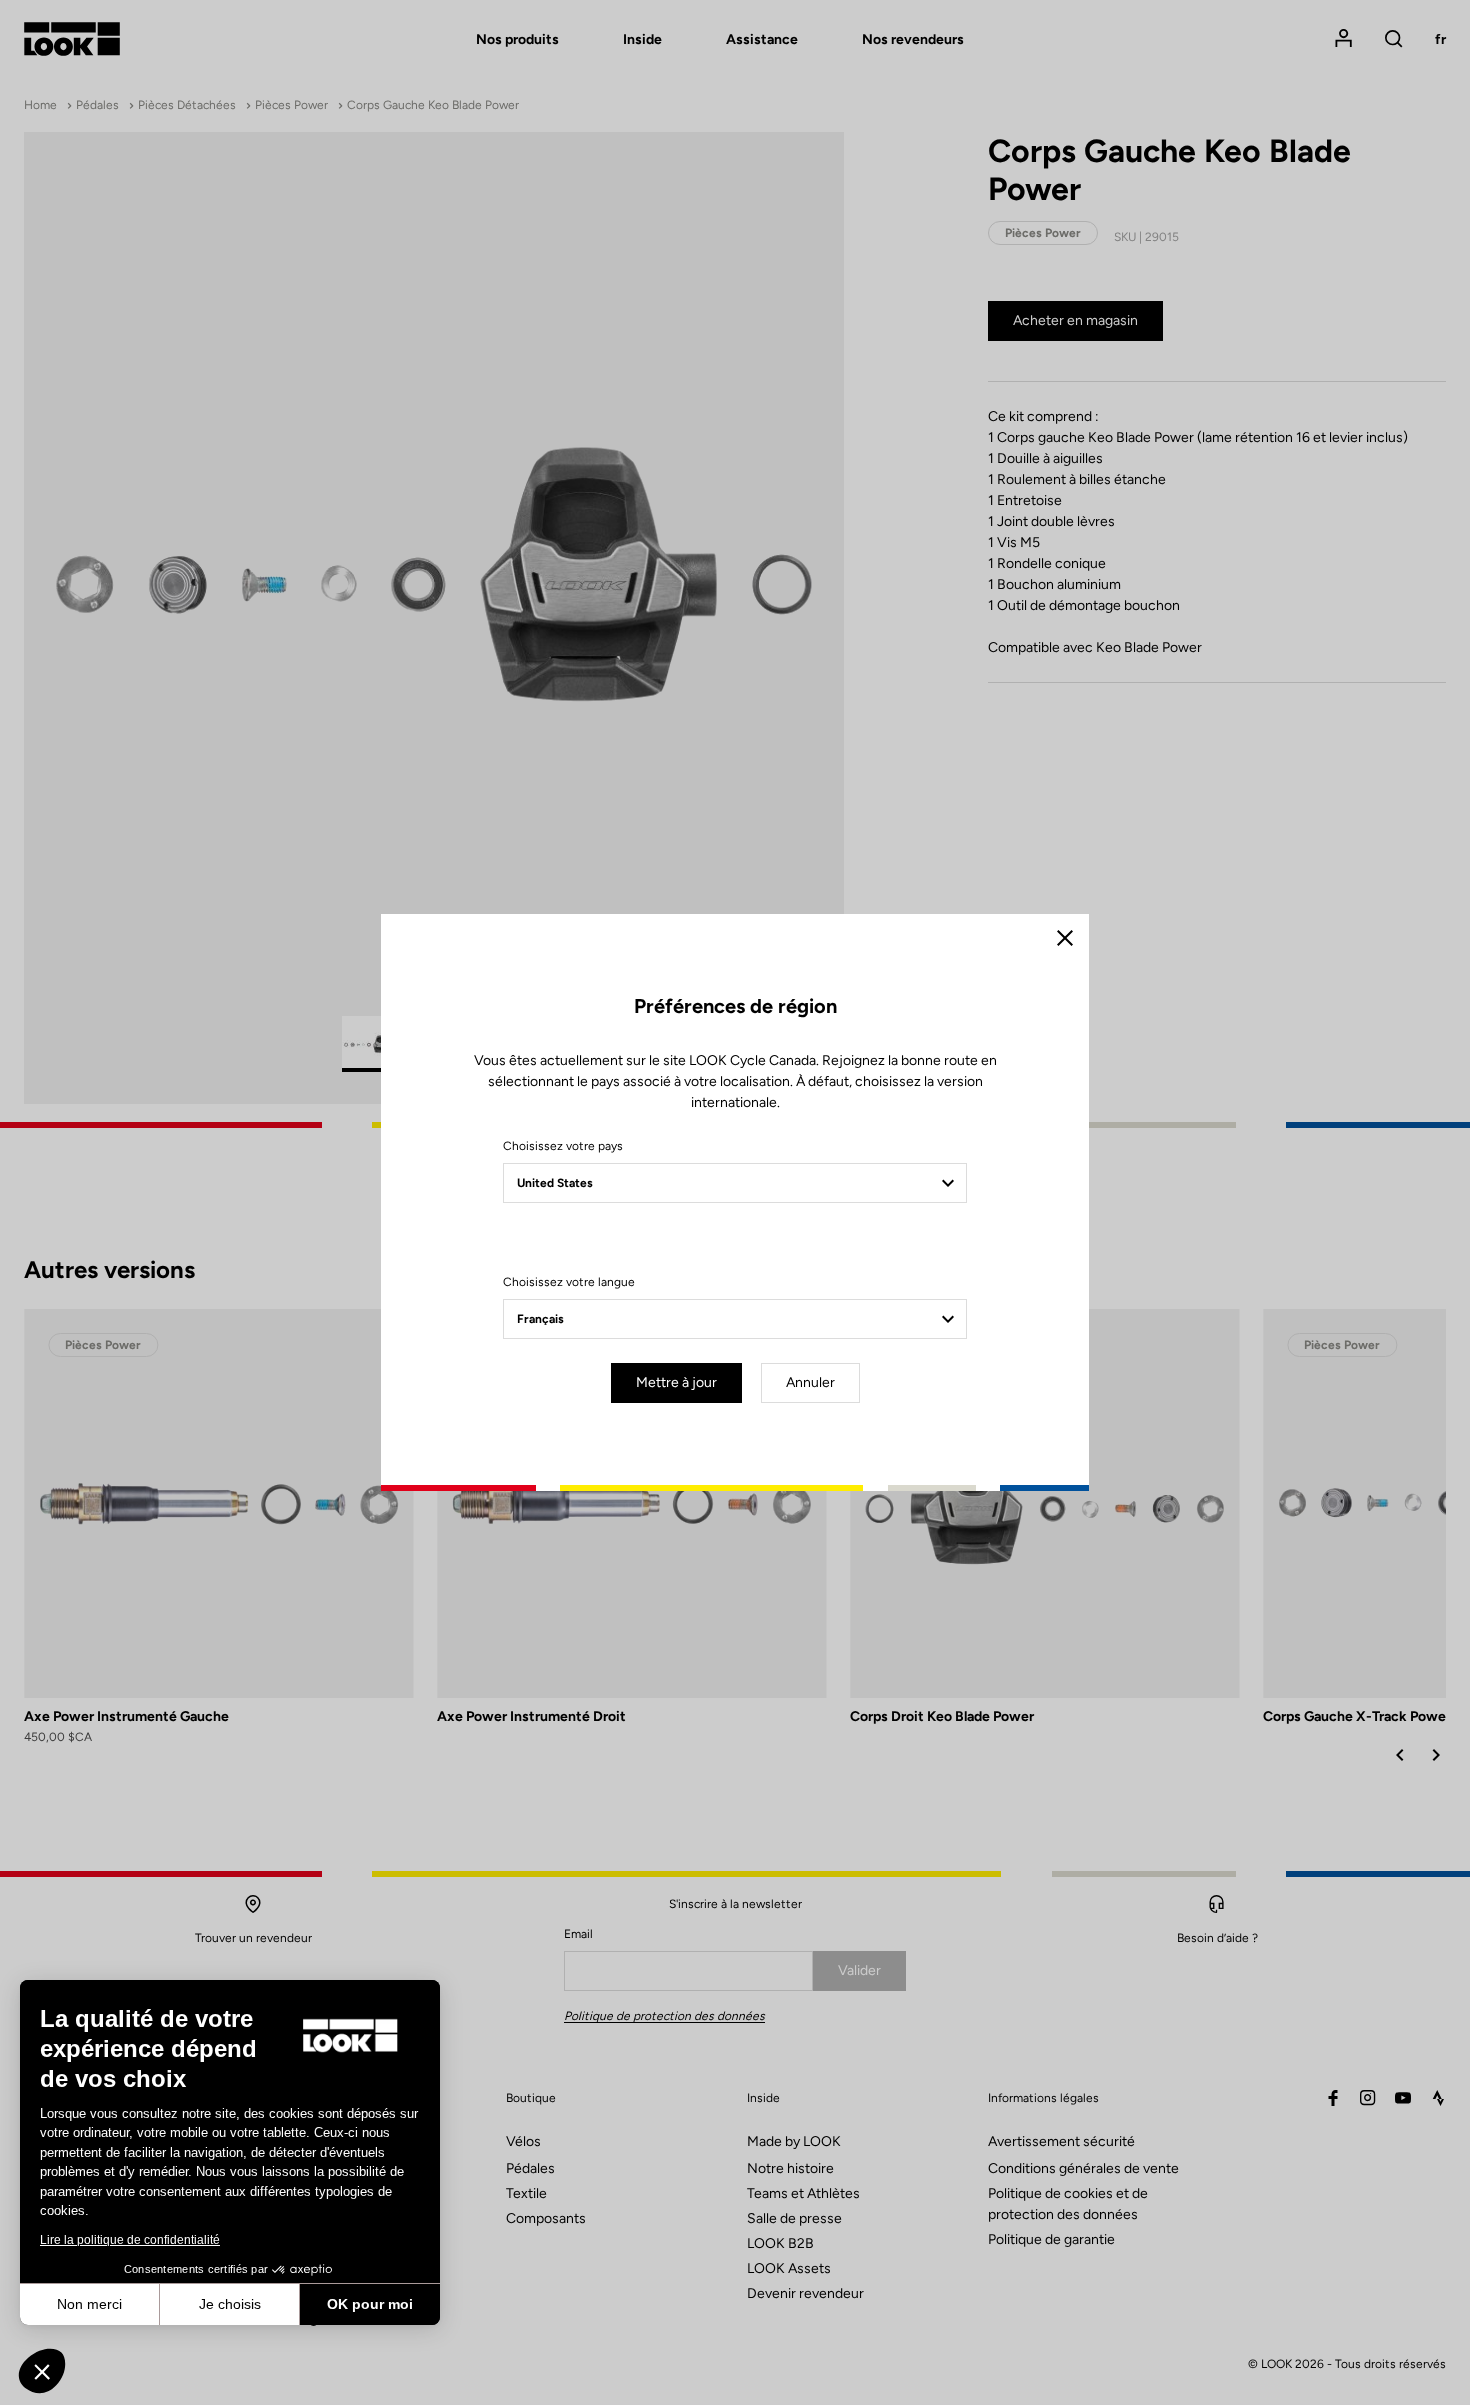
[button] (42, 2371)
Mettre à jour (676, 1382)
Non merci (89, 2304)
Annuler (810, 1382)
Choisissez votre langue (569, 1282)
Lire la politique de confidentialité (130, 2240)
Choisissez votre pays (563, 1146)
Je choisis (230, 2304)
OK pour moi (370, 2304)
